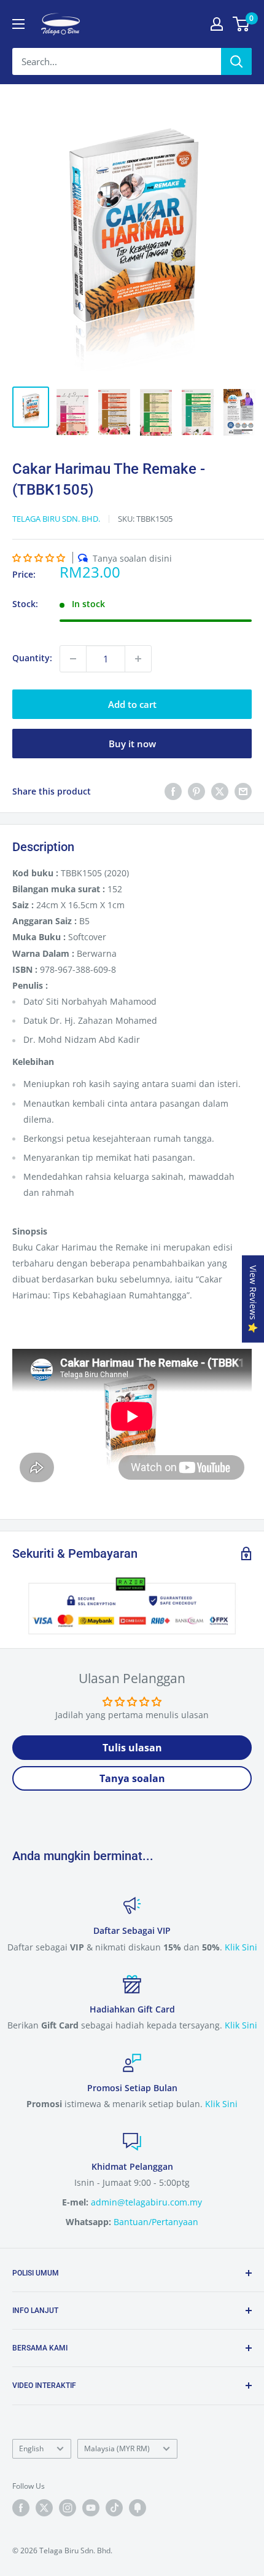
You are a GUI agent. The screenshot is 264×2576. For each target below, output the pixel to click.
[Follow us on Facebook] (21, 2508)
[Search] (236, 61)
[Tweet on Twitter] (220, 791)
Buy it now (132, 744)
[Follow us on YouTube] (91, 2508)
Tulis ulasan (132, 1748)
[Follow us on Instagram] (68, 2508)
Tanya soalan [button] (132, 1778)
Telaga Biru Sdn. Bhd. (56, 519)
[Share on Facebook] (173, 791)
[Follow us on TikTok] (114, 2508)
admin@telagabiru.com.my (146, 2202)
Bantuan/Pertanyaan (156, 2222)
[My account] (217, 24)
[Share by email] (243, 791)
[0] (242, 24)
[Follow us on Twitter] (44, 2508)
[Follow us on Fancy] (138, 2508)
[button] (39, 558)
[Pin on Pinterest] (196, 791)
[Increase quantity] (138, 659)
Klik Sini (241, 1947)
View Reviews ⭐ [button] (253, 1299)
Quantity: (32, 658)
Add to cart (132, 704)
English (31, 2448)
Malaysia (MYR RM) (117, 2448)
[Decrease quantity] (73, 659)
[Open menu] (18, 24)
